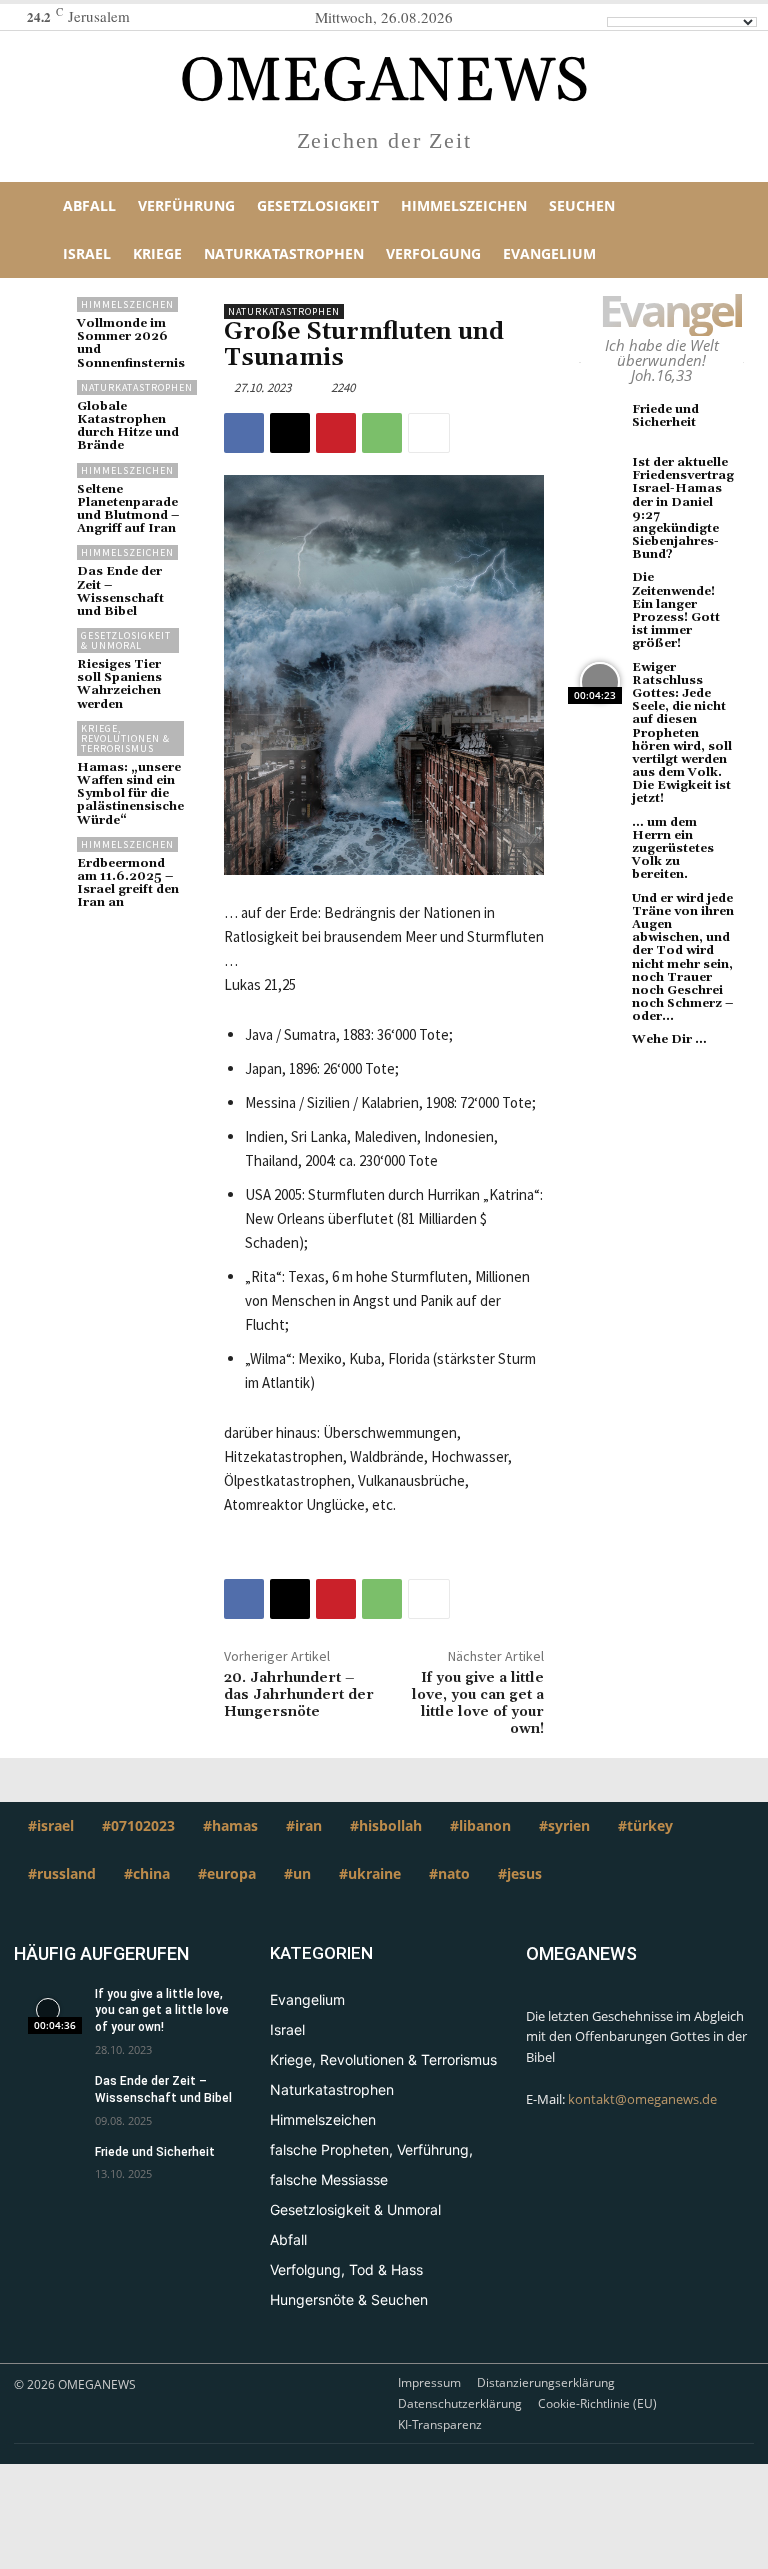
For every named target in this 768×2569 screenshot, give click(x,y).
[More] (429, 433)
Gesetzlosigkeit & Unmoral (126, 640)
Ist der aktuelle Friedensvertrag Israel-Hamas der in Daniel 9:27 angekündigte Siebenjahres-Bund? (683, 508)
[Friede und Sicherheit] (600, 424)
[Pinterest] (336, 433)
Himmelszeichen (127, 304)
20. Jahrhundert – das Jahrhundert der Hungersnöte (299, 1695)
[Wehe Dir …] (600, 1054)
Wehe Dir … (669, 1039)
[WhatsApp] (382, 433)
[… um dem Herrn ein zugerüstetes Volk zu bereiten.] (600, 837)
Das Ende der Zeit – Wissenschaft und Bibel (120, 591)
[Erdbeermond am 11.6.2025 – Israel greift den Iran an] (45, 858)
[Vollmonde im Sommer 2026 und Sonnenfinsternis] (45, 318)
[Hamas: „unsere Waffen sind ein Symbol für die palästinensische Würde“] (45, 742)
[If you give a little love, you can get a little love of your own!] (48, 2010)
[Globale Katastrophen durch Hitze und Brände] (45, 401)
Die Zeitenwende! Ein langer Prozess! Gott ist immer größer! (676, 610)
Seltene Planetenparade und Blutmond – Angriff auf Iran (128, 509)
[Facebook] (244, 433)
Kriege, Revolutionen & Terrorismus (125, 738)
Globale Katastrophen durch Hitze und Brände (128, 426)
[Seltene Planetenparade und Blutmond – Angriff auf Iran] (45, 484)
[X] (290, 433)
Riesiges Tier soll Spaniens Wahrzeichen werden (119, 684)
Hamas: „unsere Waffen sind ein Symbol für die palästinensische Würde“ (130, 794)
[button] (729, 230)
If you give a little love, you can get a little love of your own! (478, 1703)
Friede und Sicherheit (665, 416)
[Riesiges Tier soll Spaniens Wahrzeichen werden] (45, 649)
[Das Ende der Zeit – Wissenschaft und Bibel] (45, 566)
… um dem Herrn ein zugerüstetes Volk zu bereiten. (673, 849)
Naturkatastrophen (137, 387)
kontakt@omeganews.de (642, 2099)
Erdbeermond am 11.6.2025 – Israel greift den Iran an (128, 883)
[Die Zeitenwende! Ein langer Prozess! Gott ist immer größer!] (600, 592)
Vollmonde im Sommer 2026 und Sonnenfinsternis (131, 343)
